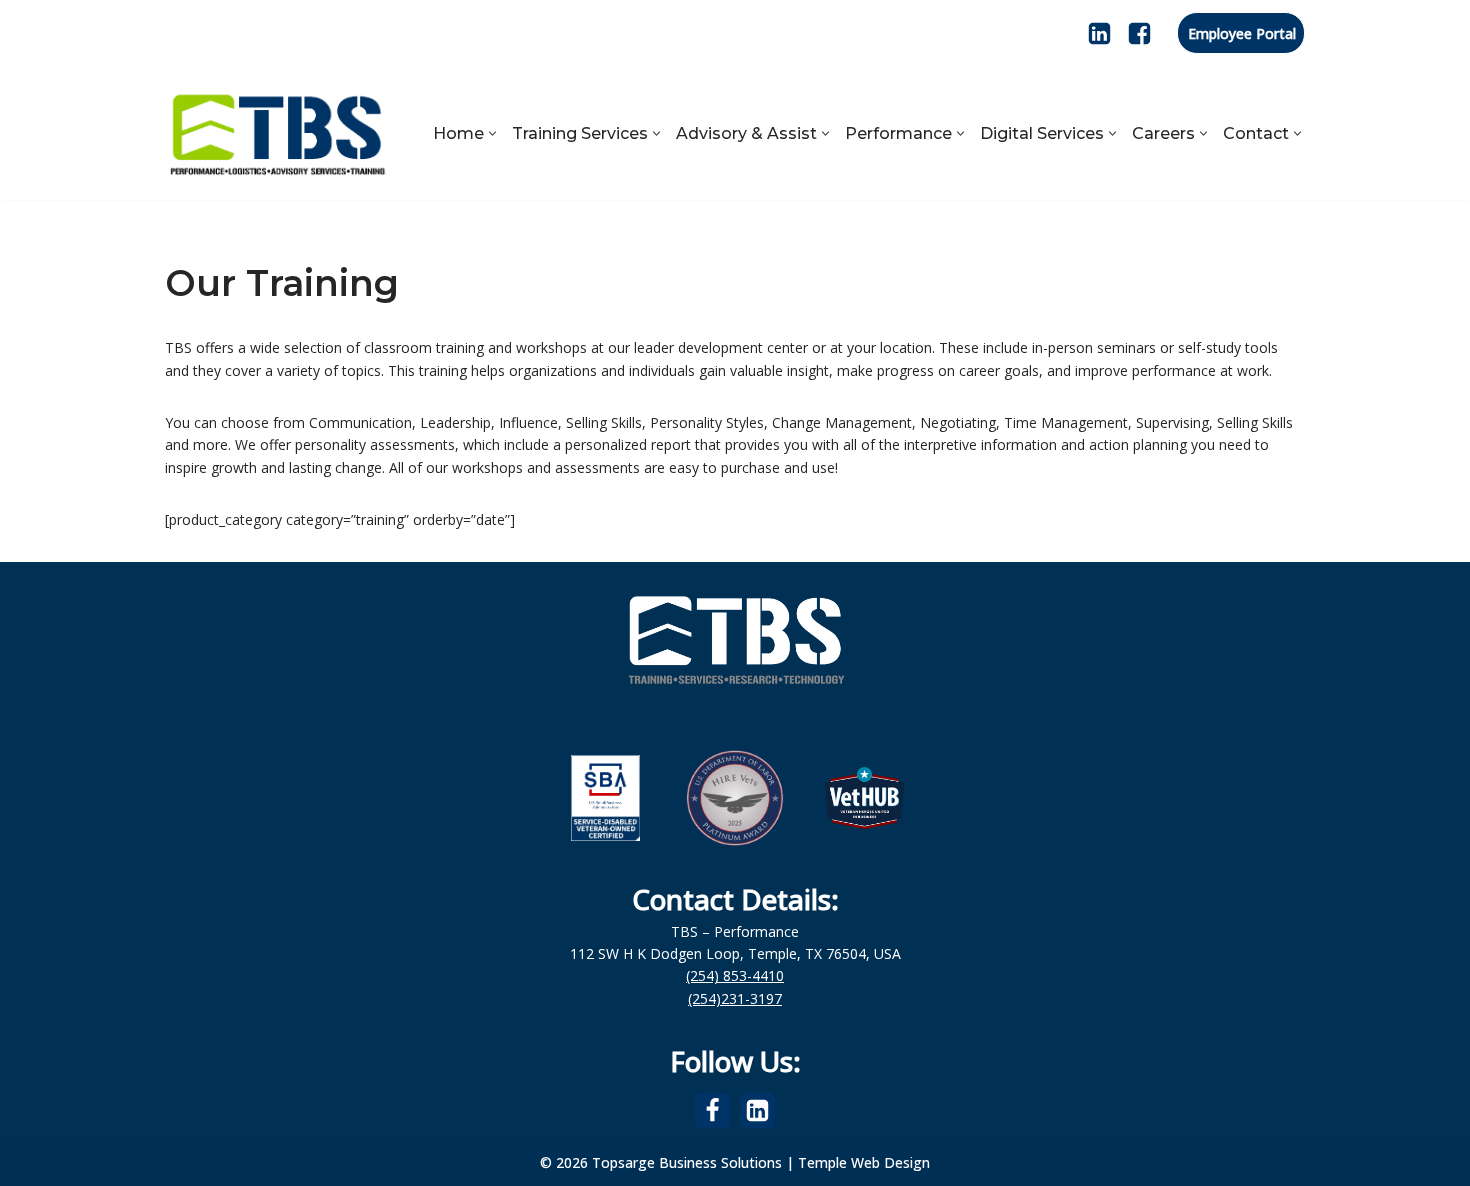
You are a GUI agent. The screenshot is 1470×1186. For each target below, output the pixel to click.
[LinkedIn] (1099, 33)
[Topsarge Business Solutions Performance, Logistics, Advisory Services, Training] (277, 133)
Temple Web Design (864, 1162)
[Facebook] (1139, 33)
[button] (492, 133)
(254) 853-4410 (735, 975)
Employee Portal (1242, 33)
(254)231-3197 (735, 998)
